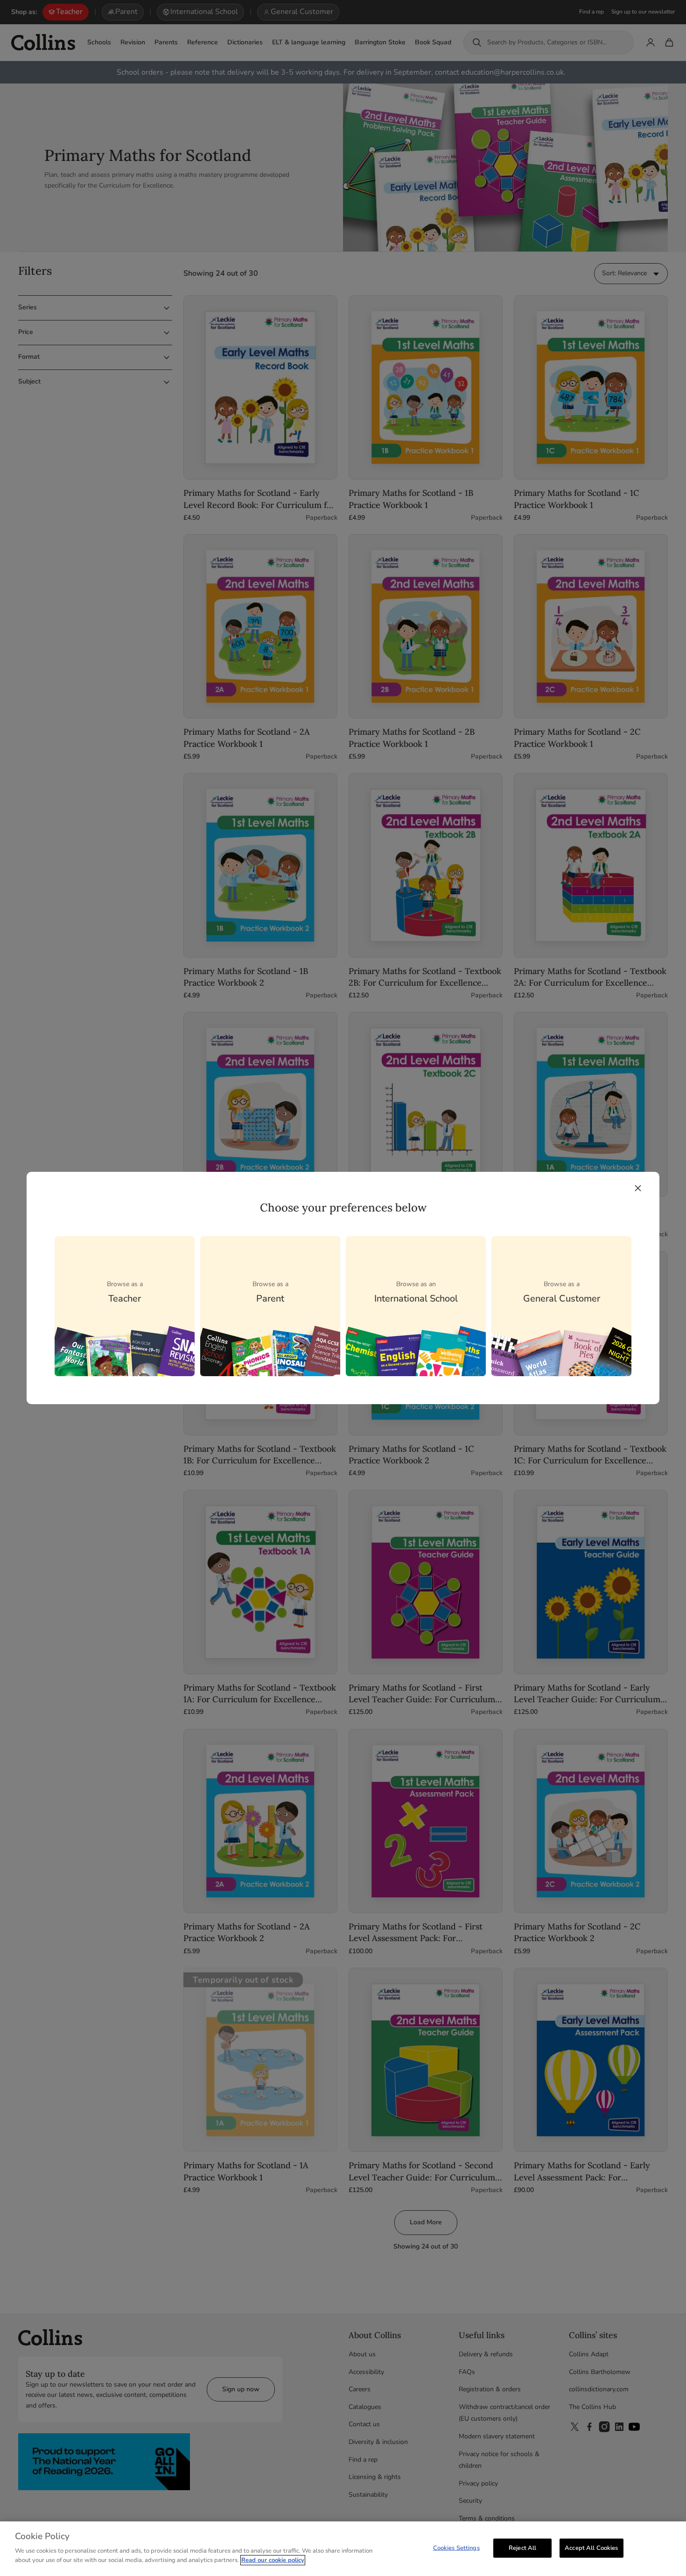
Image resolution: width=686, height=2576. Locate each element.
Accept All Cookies (591, 2548)
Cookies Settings (456, 2548)
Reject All (522, 2548)
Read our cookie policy (273, 2560)
